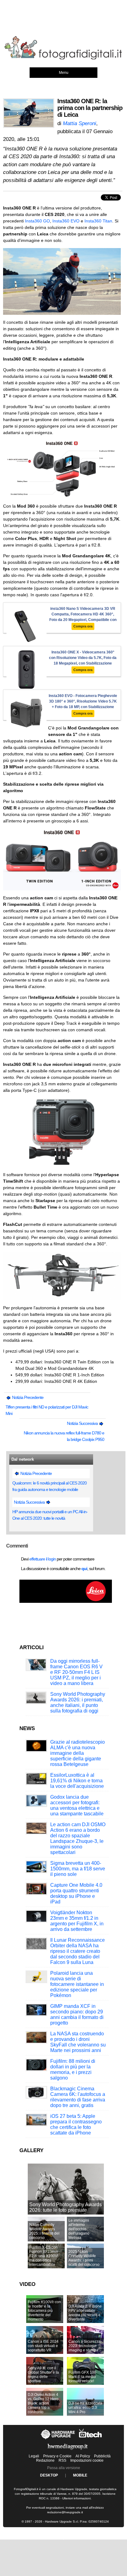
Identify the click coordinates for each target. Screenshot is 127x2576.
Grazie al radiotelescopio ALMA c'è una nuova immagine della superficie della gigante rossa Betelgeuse (78, 1753)
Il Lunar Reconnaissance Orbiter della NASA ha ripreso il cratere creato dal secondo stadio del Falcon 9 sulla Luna (78, 1951)
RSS (62, 2460)
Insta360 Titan (98, 221)
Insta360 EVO (66, 221)
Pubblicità (102, 2456)
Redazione (45, 2460)
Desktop (49, 2475)
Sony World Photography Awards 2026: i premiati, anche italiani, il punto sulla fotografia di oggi (78, 1702)
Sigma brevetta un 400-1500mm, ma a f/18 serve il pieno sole (78, 1869)
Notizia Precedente (27, 1397)
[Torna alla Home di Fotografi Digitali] (63, 58)
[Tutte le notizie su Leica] (66, 1602)
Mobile (80, 2475)
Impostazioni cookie (87, 2460)
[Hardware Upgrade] (58, 2439)
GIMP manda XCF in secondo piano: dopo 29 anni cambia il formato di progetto (77, 2014)
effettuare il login (43, 1559)
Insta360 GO (37, 221)
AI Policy (83, 2456)
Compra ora (83, 626)
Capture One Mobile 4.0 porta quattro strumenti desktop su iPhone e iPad (76, 1893)
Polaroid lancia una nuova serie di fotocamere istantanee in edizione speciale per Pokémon (77, 1984)
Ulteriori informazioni (76, 2498)
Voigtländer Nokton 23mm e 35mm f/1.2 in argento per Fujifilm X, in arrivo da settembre (77, 1921)
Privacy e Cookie (57, 2456)
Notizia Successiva (83, 1423)
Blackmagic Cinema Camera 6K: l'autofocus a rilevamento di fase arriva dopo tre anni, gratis (78, 2097)
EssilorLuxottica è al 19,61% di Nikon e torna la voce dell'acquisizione (77, 1781)
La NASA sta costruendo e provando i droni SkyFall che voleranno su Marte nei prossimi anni (78, 2042)
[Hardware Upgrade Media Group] (68, 2451)
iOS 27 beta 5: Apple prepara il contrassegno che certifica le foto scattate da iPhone (76, 2124)
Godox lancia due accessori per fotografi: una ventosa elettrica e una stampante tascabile (77, 1805)
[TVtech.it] (90, 2439)
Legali (34, 2456)
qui (84, 1569)
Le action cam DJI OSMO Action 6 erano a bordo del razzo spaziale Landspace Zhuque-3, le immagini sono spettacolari (78, 1838)
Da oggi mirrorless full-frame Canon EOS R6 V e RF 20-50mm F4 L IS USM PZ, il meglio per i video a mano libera (76, 1672)
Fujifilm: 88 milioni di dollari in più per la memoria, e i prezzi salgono (73, 2069)
